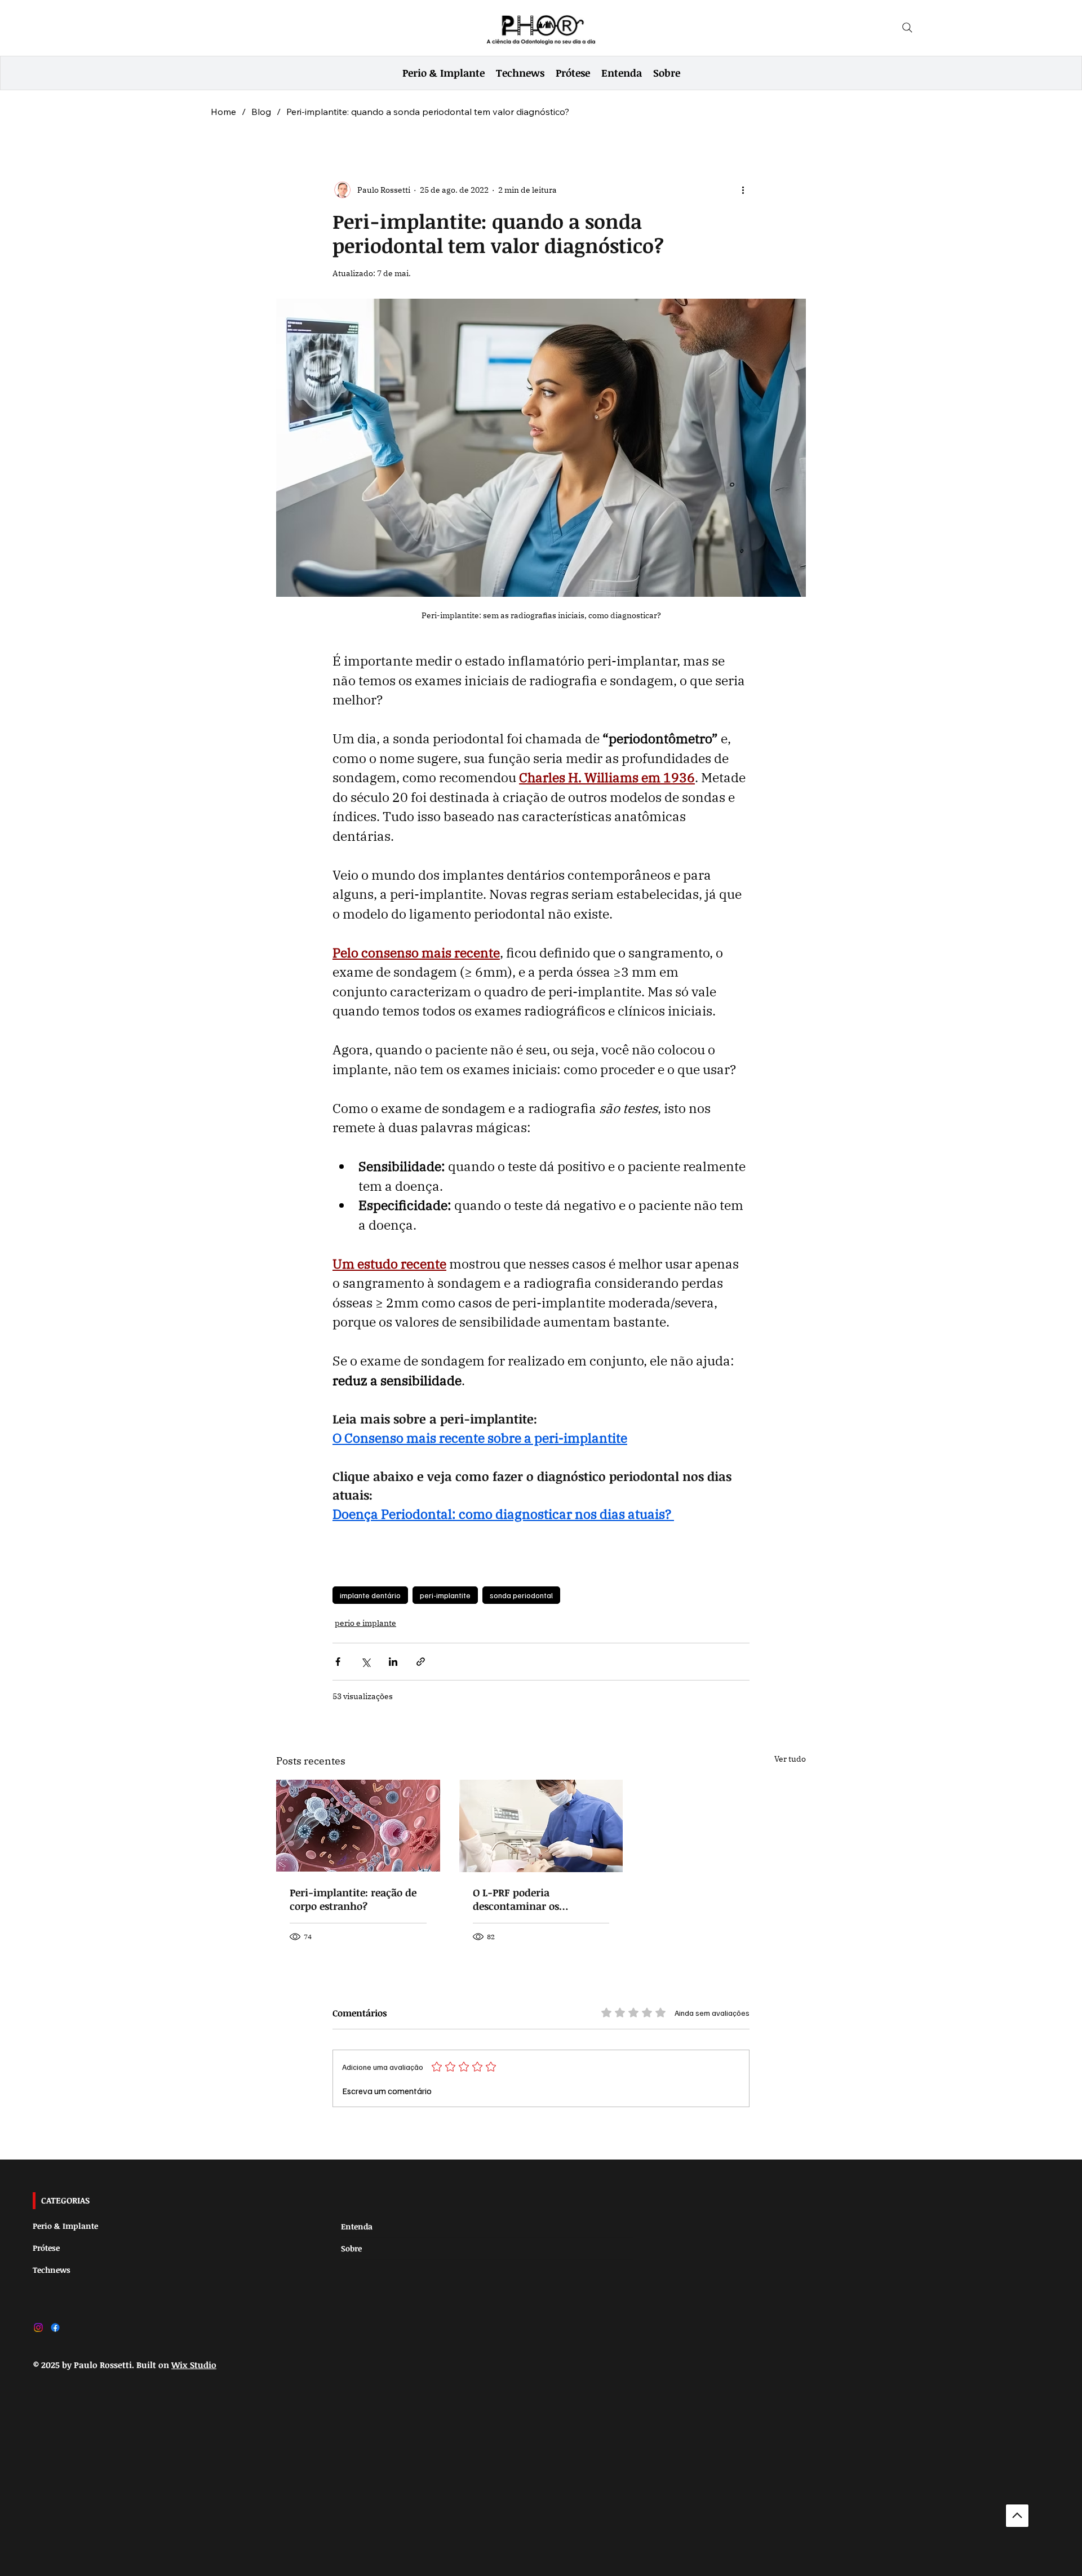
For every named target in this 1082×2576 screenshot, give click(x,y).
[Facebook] (55, 2327)
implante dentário (370, 1595)
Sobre (351, 2248)
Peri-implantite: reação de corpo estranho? (353, 1899)
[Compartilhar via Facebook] (338, 1662)
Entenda (357, 2226)
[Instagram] (38, 2327)
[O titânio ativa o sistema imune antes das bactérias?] (358, 1826)
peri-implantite (445, 1595)
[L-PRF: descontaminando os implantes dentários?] (541, 1826)
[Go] (1017, 2516)
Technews (52, 2270)
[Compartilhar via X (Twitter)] (365, 1662)
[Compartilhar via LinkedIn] (393, 1662)
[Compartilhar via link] (421, 1662)
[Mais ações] (743, 190)
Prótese (46, 2248)
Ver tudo (790, 1759)
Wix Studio (194, 2365)
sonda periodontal (521, 1595)
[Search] (907, 28)
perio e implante (365, 1623)
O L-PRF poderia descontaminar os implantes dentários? (524, 1899)
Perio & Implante (65, 2226)
